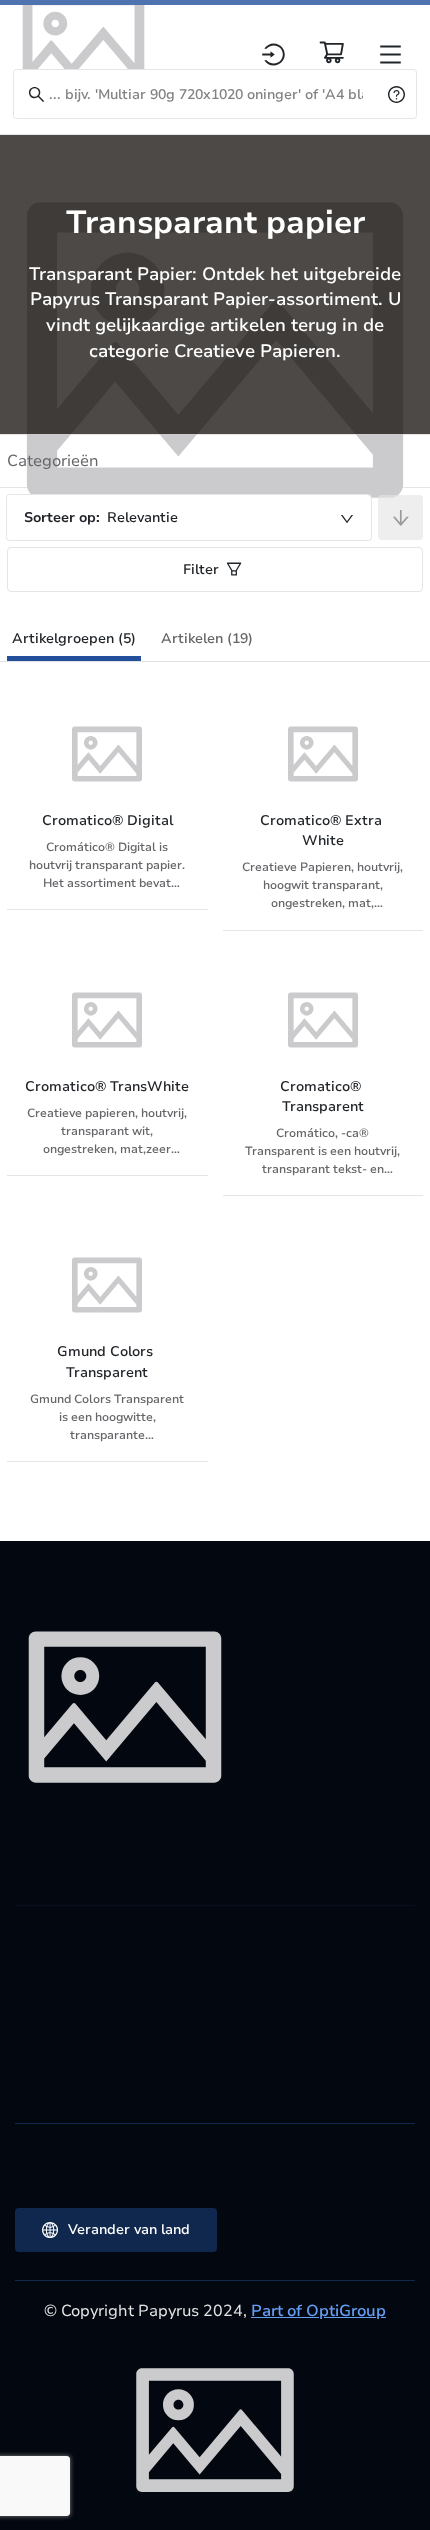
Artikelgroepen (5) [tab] (74, 638)
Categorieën (53, 461)
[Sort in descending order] (400, 517)
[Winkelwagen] (332, 52)
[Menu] (390, 54)
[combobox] (189, 517)
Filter (201, 569)
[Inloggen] (273, 54)
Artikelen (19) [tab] (207, 638)
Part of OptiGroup (318, 2311)
